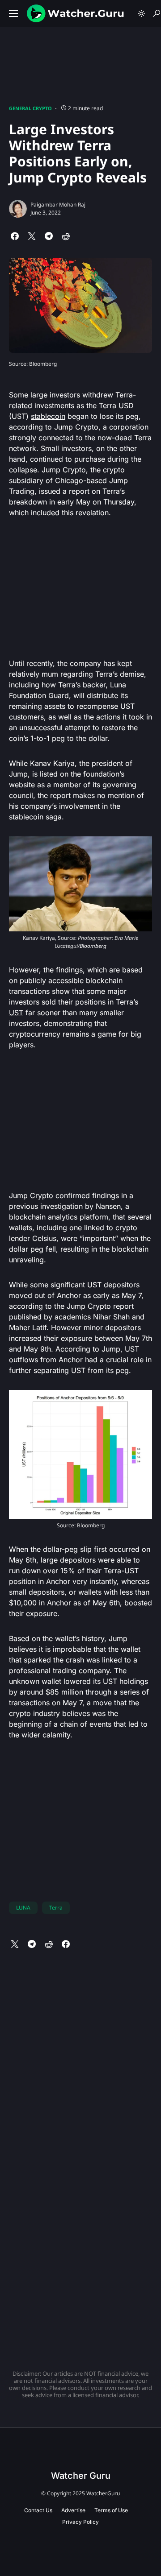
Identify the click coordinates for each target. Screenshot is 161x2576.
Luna (118, 685)
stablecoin (48, 416)
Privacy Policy (80, 2522)
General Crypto (30, 108)
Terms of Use (111, 2510)
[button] (13, 13)
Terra (56, 1908)
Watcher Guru (81, 2476)
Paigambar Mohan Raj (58, 205)
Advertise (73, 2510)
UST (16, 1013)
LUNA (23, 1908)
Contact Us (38, 2510)
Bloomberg (93, 946)
